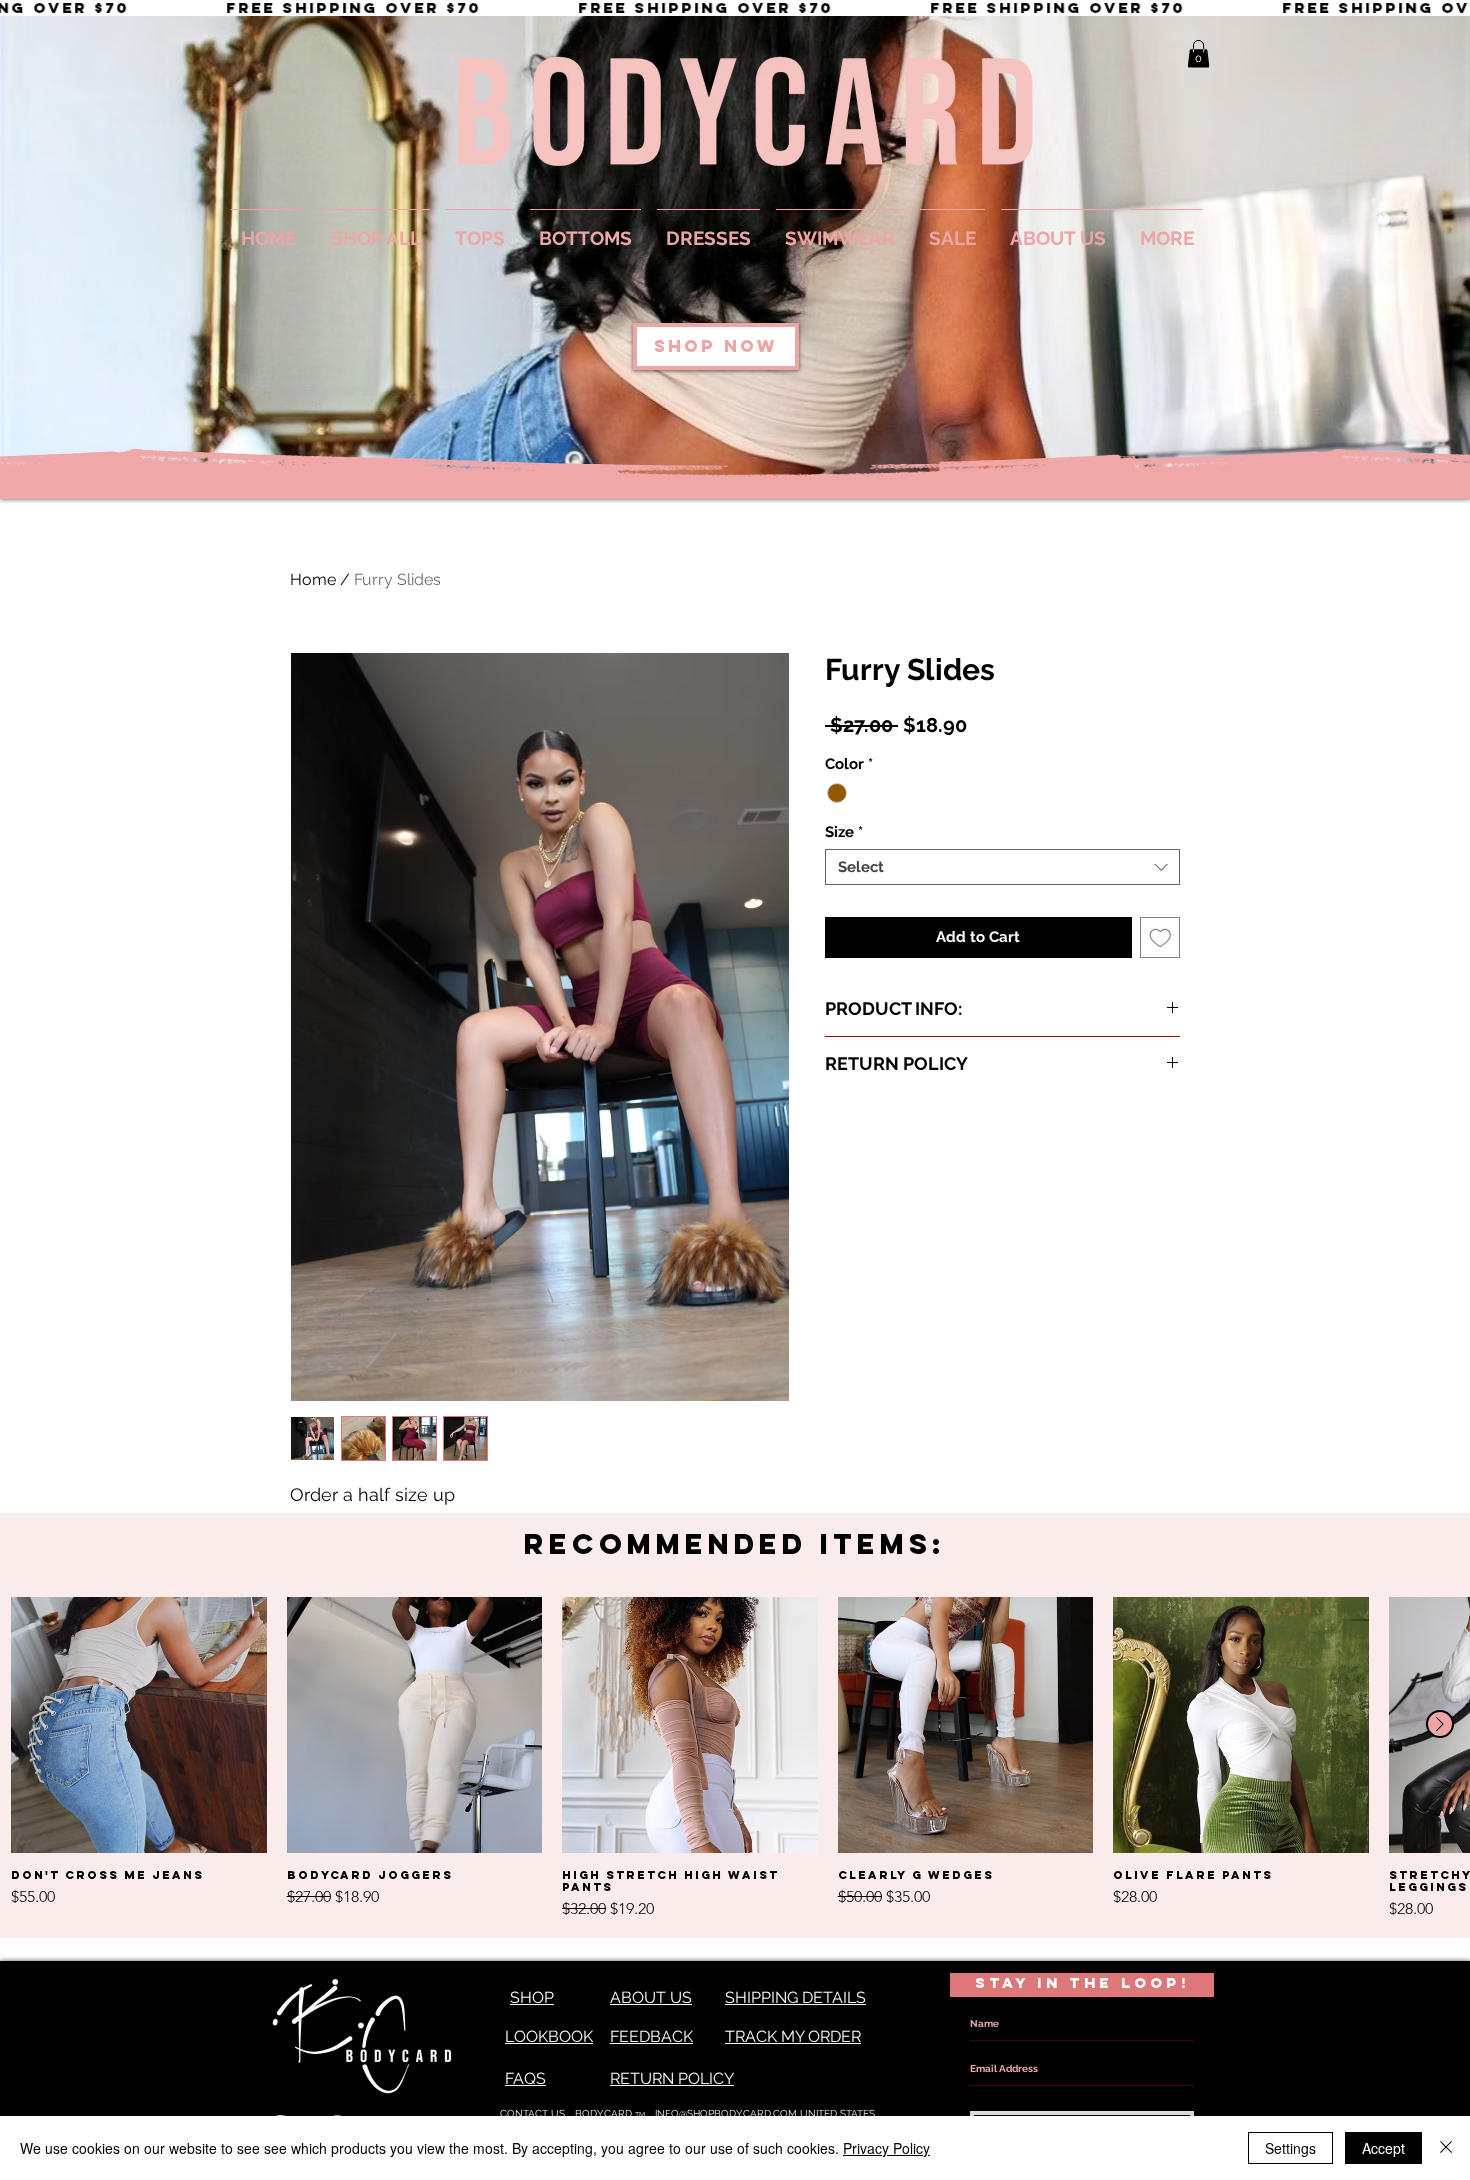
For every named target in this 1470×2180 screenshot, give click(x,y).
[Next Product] (1440, 1724)
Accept (1383, 2148)
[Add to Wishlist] (1160, 937)
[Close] (1446, 2148)
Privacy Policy (886, 2148)
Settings (1290, 2148)
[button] (1198, 53)
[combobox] (1002, 867)
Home (313, 579)
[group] (735, 1759)
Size (844, 832)
